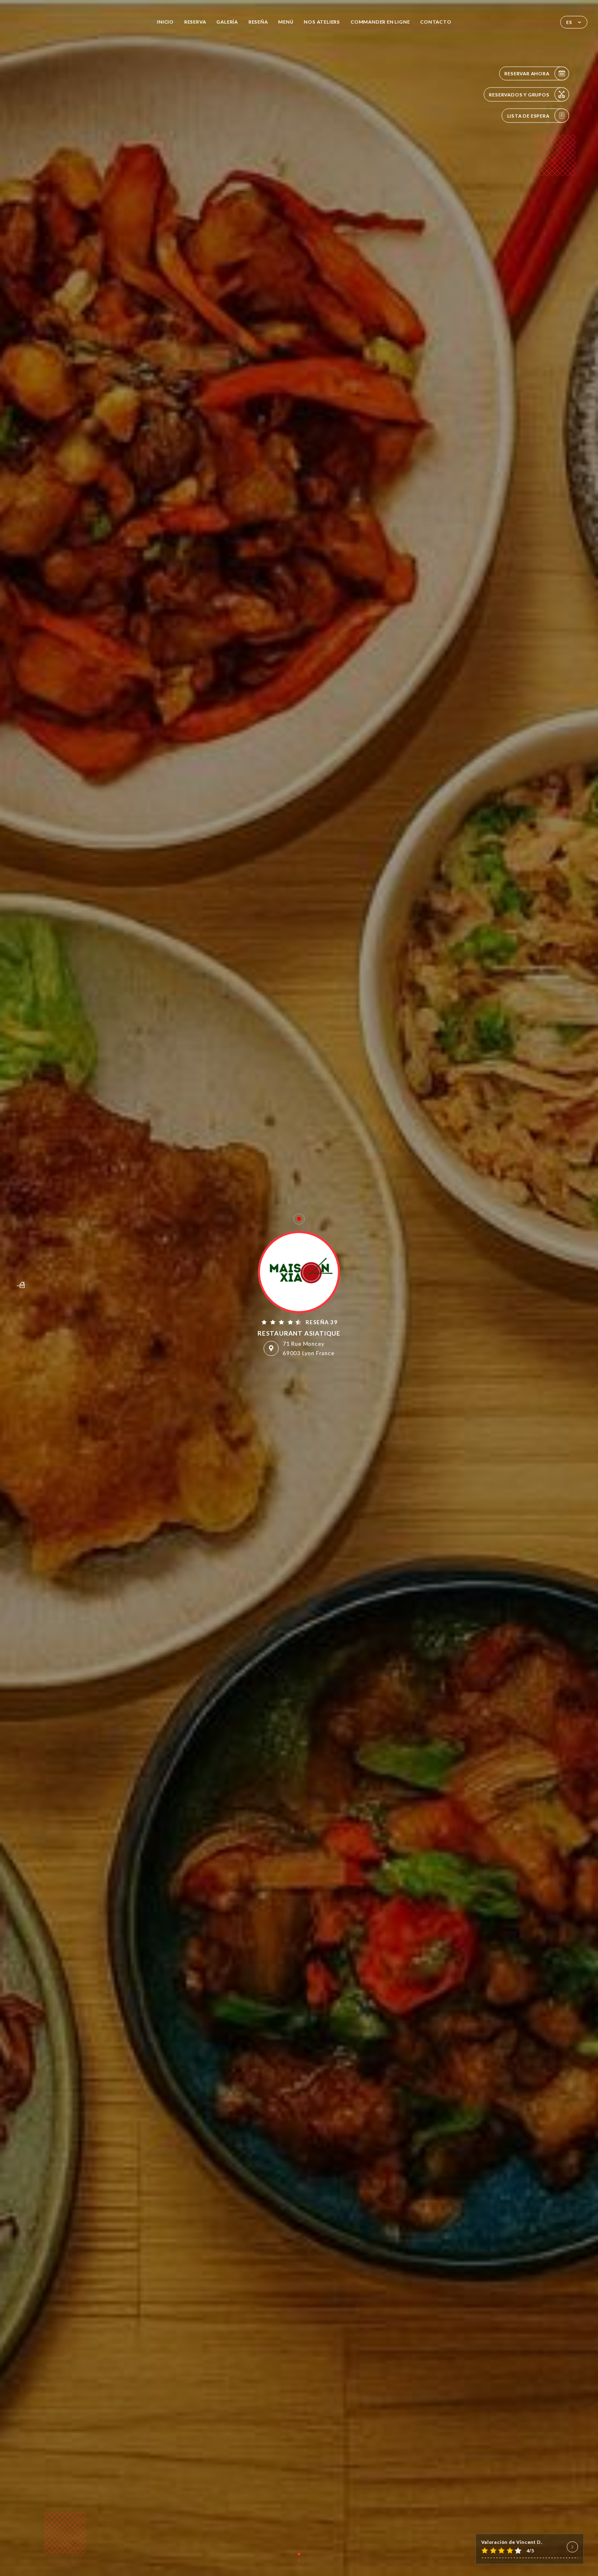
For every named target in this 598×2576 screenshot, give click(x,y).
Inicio (165, 22)
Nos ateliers (322, 22)
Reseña (258, 22)
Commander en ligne (380, 22)
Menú (286, 22)
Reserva (195, 22)
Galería (227, 22)
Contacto (436, 22)
